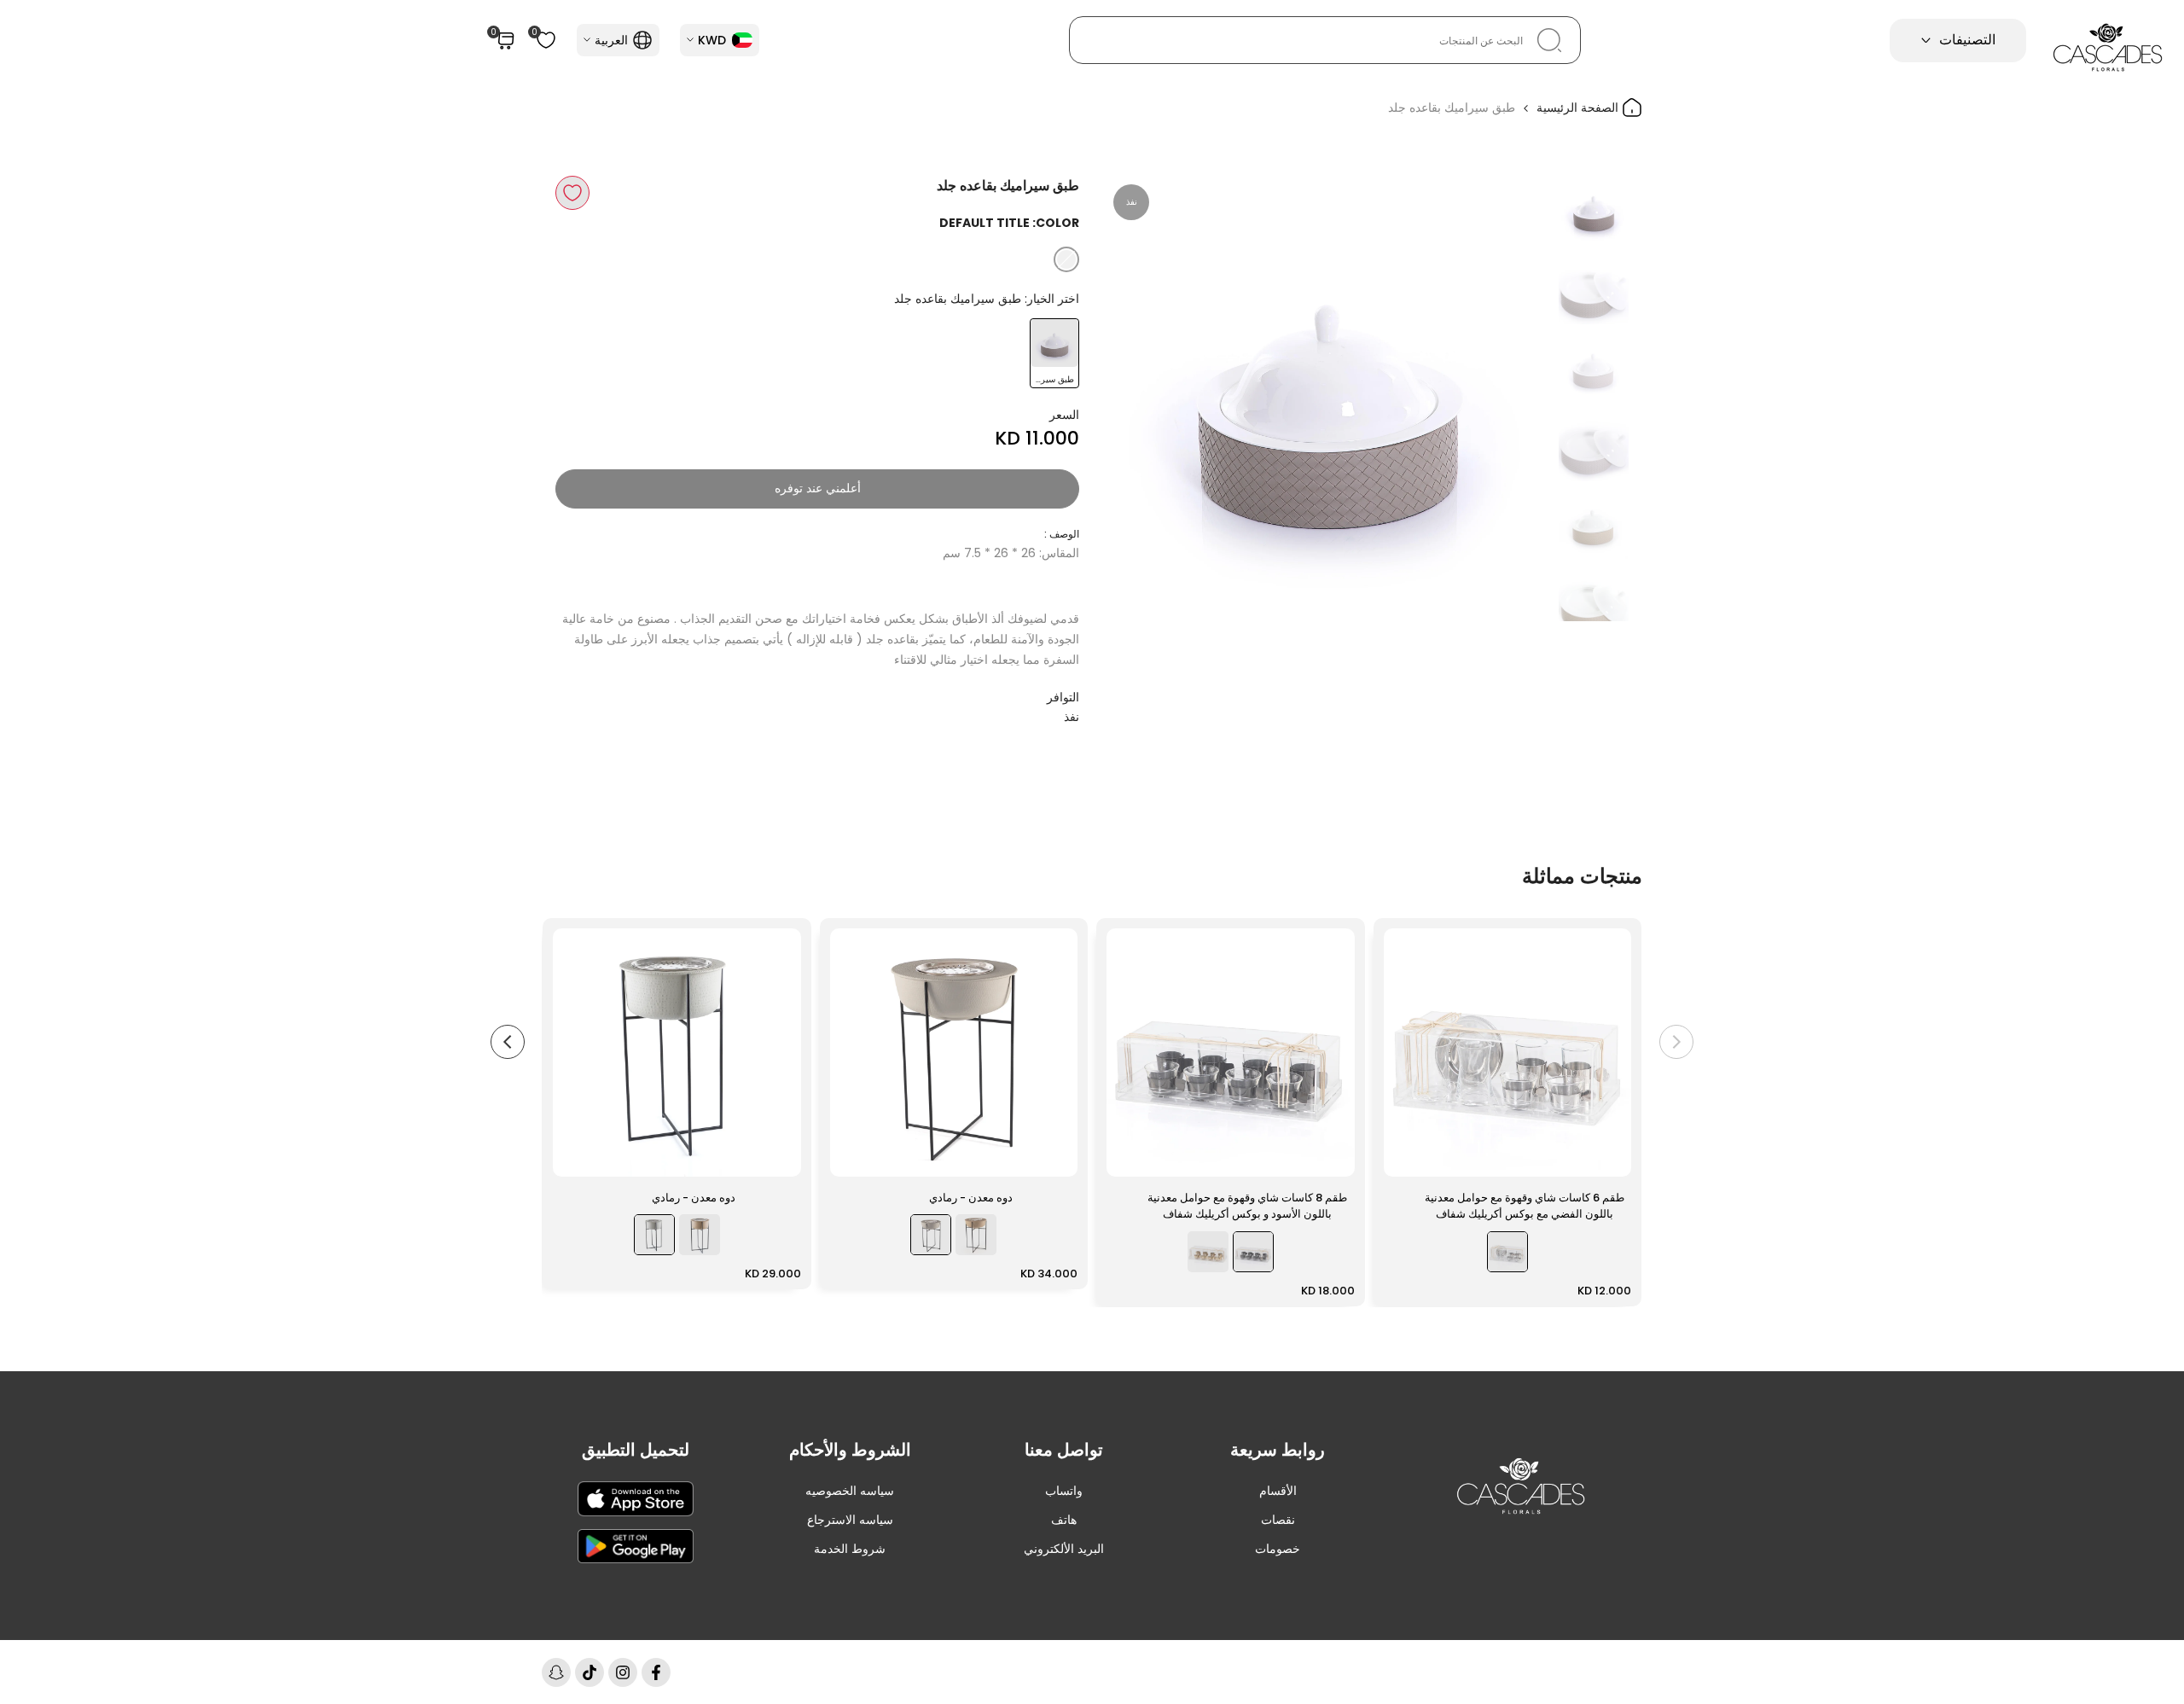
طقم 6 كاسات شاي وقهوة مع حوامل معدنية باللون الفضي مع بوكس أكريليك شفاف (1525, 1206)
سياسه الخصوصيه (850, 1491)
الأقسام (1278, 1491)
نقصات (1278, 1520)
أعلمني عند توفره (818, 488)
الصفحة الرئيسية (1579, 108)
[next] (1139, 398)
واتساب (1064, 1491)
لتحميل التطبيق (636, 1450)
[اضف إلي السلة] (1407, 1155)
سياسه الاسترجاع (850, 1520)
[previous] (1516, 398)
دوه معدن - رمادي (971, 1198)
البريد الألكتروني (1064, 1549)
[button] (572, 193)
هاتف (1064, 1520)
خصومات (1278, 1549)
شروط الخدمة (850, 1549)
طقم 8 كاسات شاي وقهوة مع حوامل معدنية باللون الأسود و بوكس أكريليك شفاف (1247, 1206)
